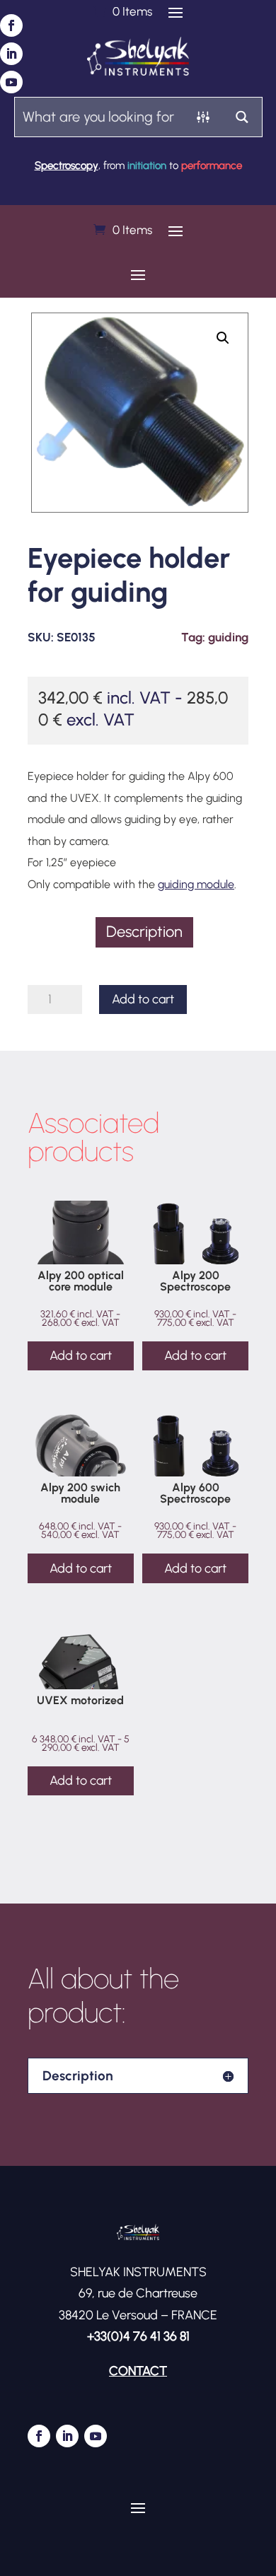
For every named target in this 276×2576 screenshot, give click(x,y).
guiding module (196, 884)
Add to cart (143, 999)
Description (144, 932)
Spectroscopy (67, 165)
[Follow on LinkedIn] (11, 54)
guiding (228, 637)
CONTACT (138, 2371)
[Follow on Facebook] (11, 25)
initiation (147, 165)
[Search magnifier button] (242, 117)
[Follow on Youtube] (11, 82)
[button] (223, 338)
